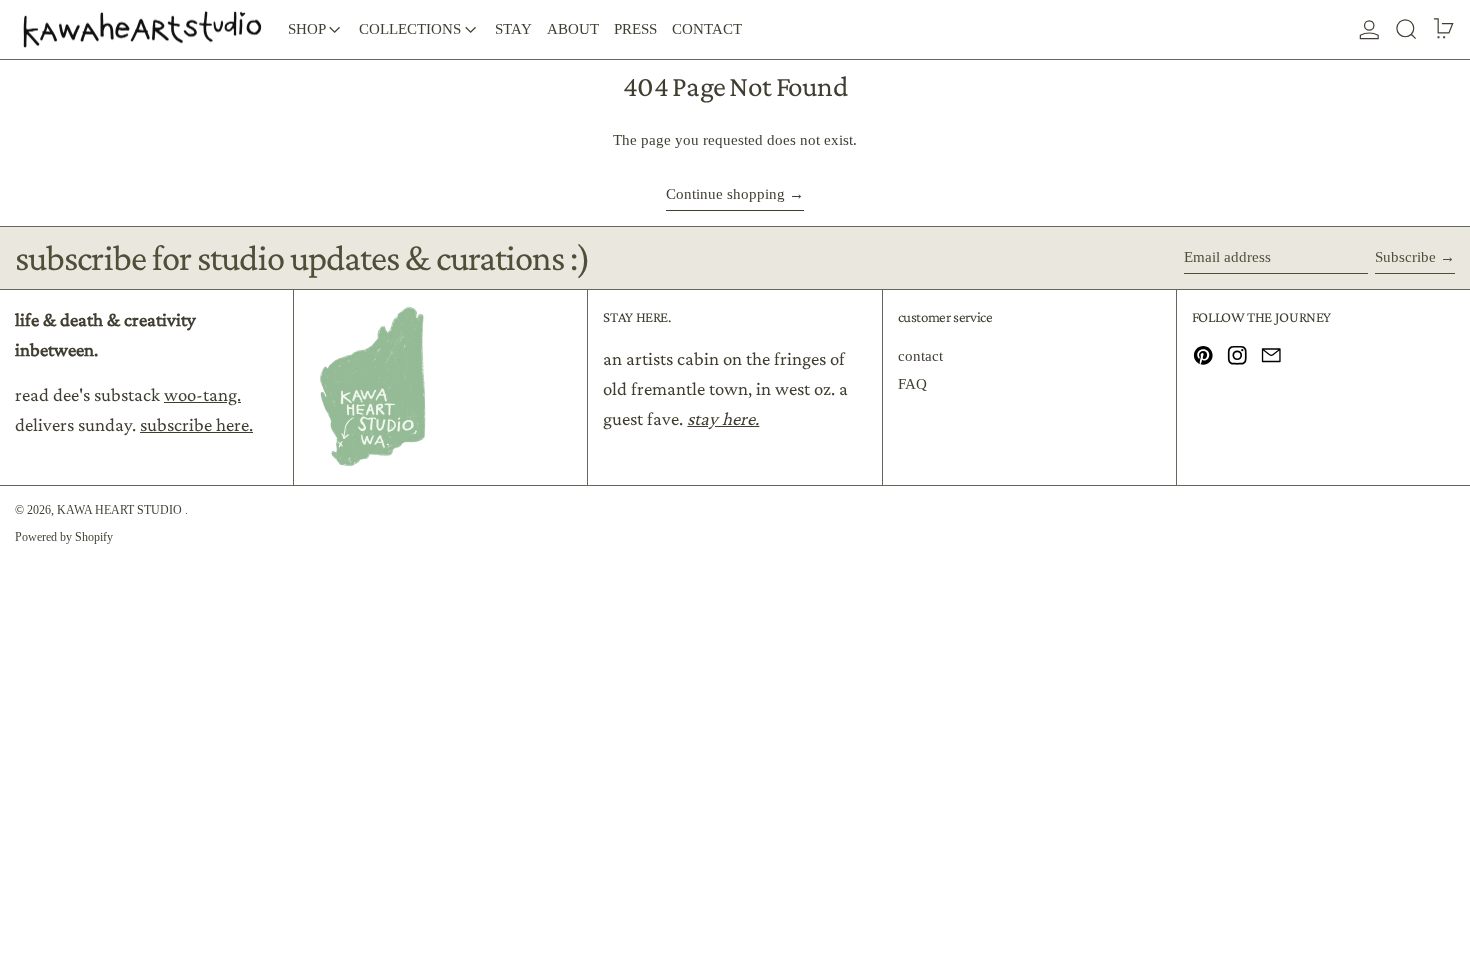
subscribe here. (196, 424)
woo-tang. (202, 394)
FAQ (912, 384)
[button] (1406, 29)
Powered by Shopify (64, 537)
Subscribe (1405, 257)
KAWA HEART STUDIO (121, 510)
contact (920, 356)
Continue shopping (725, 194)
